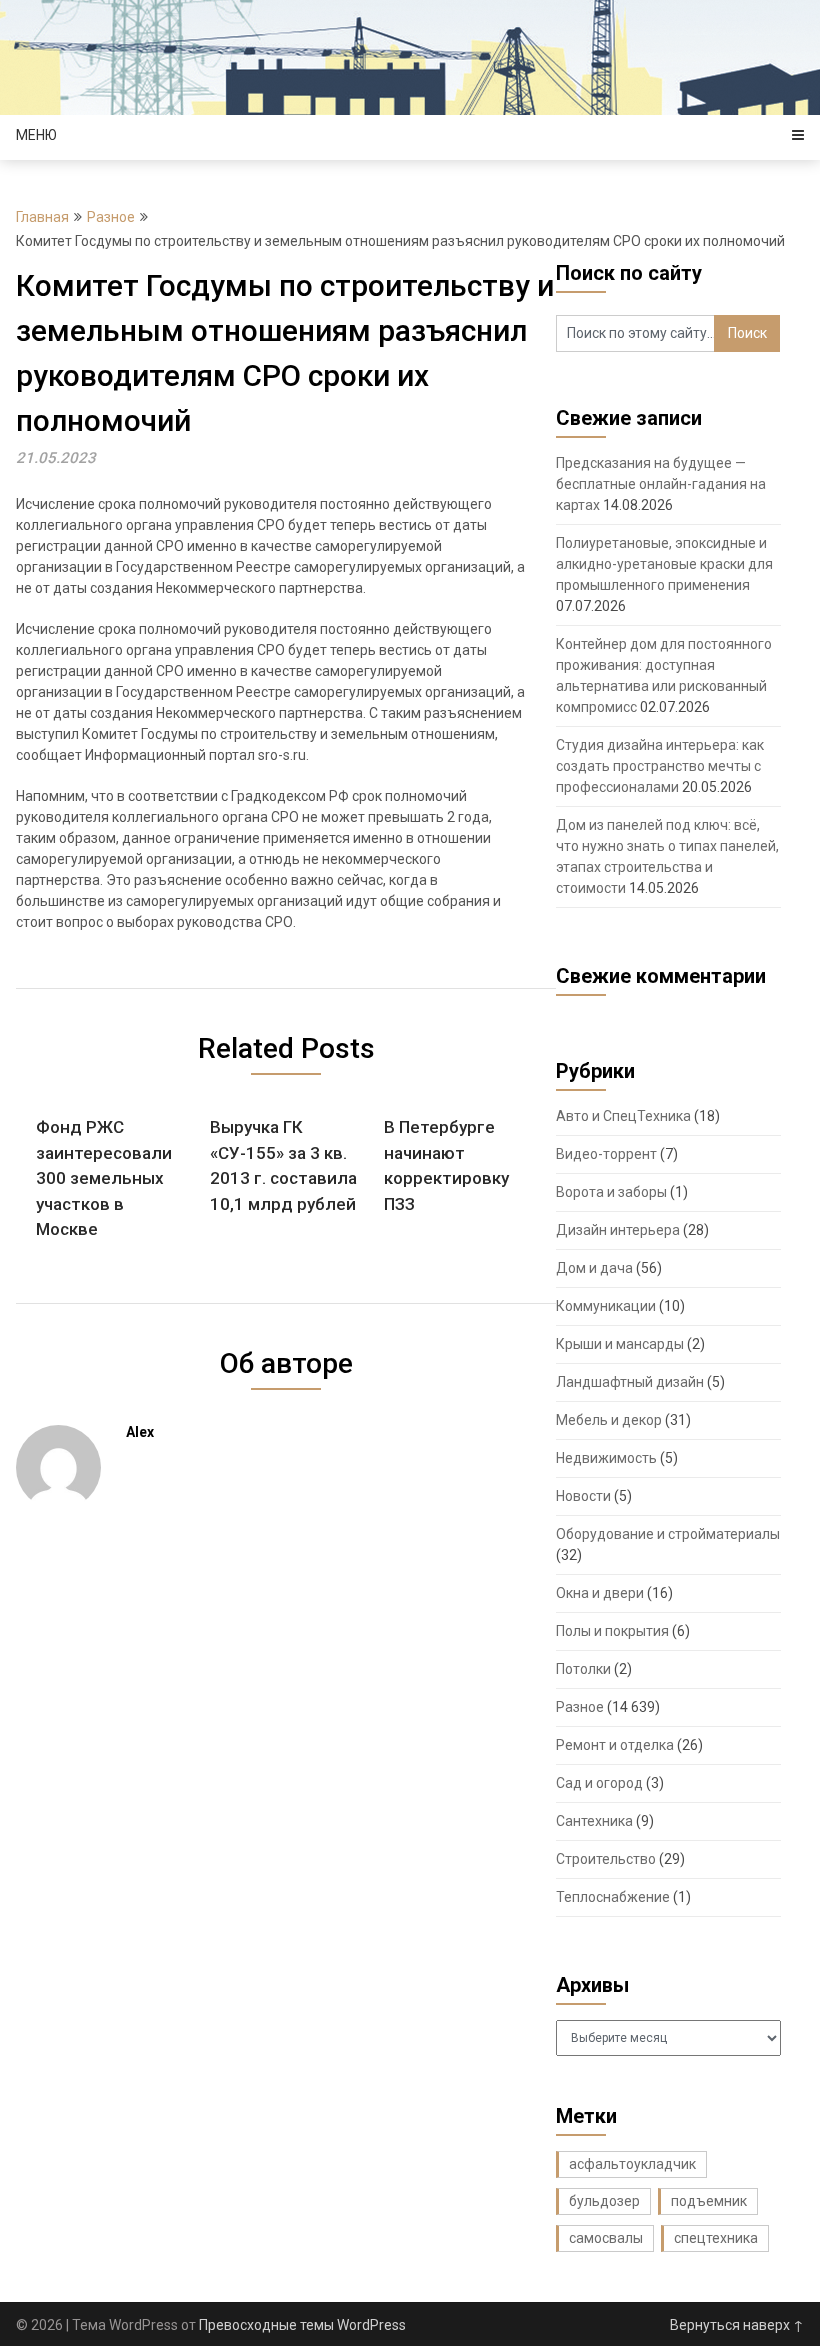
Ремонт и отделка (615, 1745)
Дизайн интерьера (618, 1230)
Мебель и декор (609, 1420)
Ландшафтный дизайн (630, 1382)
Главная (42, 217)
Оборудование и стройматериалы (668, 1534)
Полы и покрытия (612, 1631)
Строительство (606, 1859)
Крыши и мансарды (620, 1344)
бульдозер (604, 2201)
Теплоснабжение (613, 1897)
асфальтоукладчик (632, 2164)
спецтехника (716, 2238)
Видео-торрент (606, 1154)
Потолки (583, 1669)
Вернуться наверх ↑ (737, 2325)
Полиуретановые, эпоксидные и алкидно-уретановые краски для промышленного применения (664, 564)
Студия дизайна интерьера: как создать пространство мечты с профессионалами (660, 766)
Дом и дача (594, 1268)
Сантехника (594, 1821)
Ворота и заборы (611, 1192)
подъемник (709, 2201)
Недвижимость (606, 1458)
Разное (111, 217)
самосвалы (606, 2238)
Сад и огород (599, 1783)
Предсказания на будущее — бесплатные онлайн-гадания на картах (661, 484)
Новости (583, 1496)
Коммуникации (606, 1306)
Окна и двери (600, 1593)
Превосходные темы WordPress (302, 2325)
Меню (36, 135)
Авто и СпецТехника (623, 1116)
